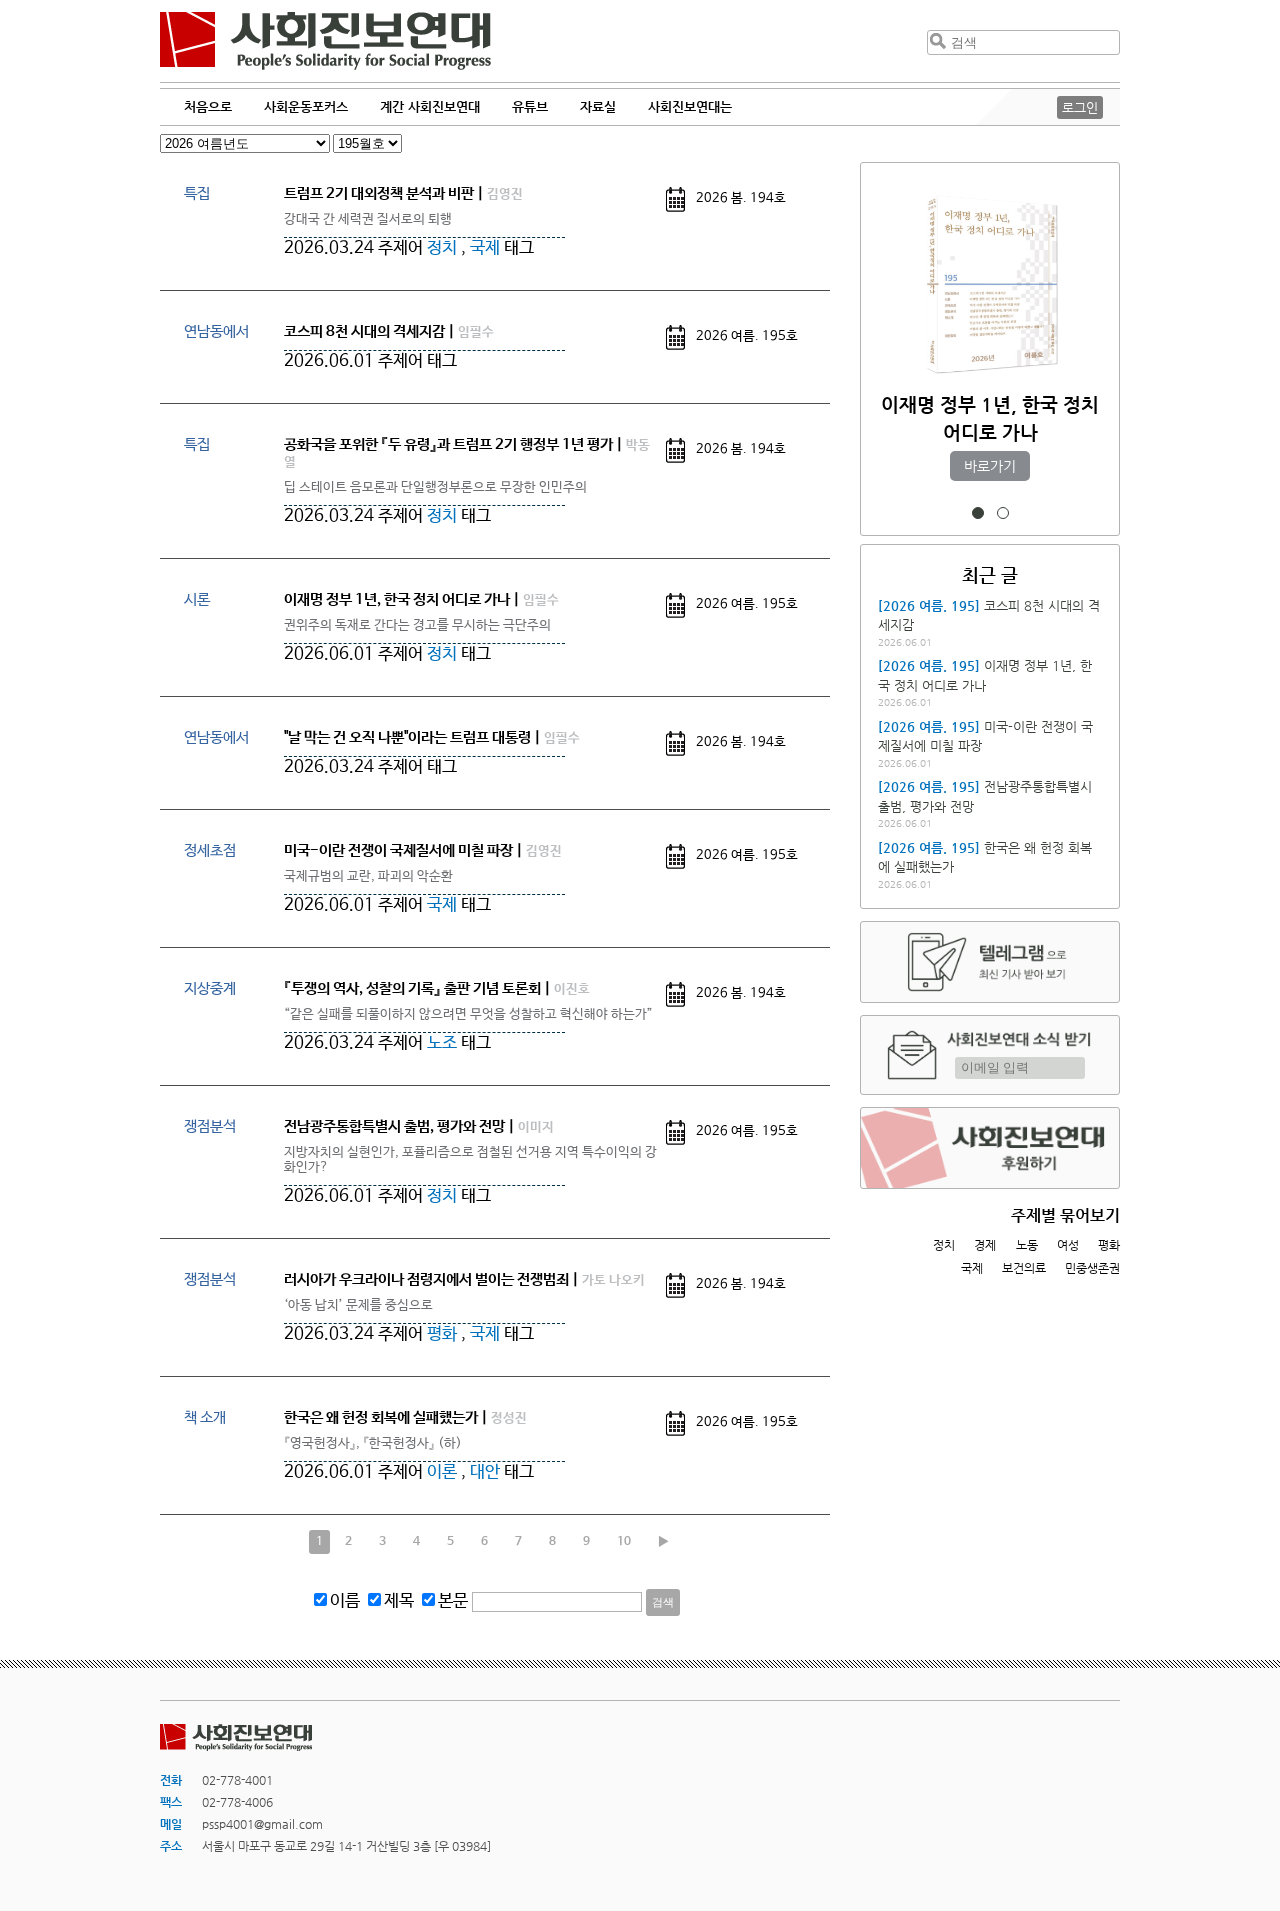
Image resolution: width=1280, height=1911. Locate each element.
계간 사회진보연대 (430, 106)
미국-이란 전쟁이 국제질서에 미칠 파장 (398, 850)
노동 (1027, 1245)
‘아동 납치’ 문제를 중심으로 (358, 1305)
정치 (442, 248)
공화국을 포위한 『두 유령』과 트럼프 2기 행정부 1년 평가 (448, 444)
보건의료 (1024, 1268)
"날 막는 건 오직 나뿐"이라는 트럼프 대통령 (407, 737)
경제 (985, 1245)
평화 (442, 1334)
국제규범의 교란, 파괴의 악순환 (368, 876)
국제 (485, 248)
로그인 (1080, 107)
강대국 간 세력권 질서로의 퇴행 (368, 219)
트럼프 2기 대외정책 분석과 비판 (379, 193)
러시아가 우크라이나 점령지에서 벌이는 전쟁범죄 (426, 1279)
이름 (345, 1601)
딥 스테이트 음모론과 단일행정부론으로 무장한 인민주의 (435, 487)
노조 (442, 1043)
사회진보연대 (325, 41)
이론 (442, 1472)
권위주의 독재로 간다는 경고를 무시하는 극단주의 (417, 625)
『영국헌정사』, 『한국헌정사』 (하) (373, 1443)
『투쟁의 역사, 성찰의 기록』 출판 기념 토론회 (412, 988)
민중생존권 (1092, 1268)
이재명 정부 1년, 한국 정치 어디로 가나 (397, 599)
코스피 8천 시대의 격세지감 (364, 331)
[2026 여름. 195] (929, 605)
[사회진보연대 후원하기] (990, 1148)
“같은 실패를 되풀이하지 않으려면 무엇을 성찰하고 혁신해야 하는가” (468, 1014)
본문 (453, 1601)
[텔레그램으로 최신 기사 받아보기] (990, 962)
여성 (1068, 1245)
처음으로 (208, 106)
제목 (399, 1601)
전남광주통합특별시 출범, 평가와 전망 (394, 1126)
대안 (485, 1472)
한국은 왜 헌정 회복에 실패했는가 (381, 1417)
